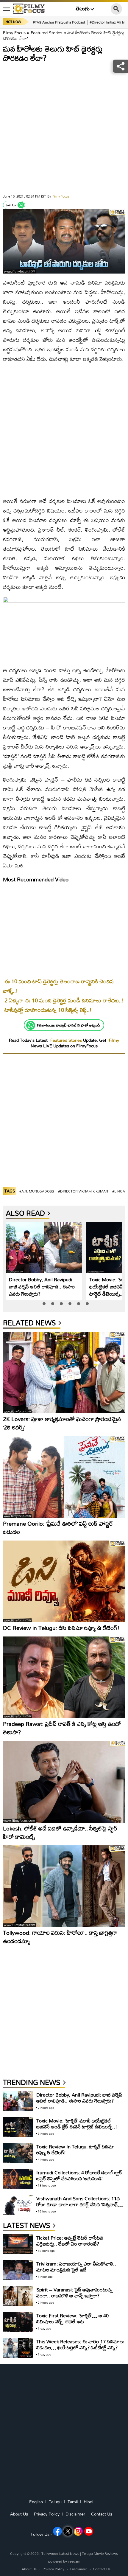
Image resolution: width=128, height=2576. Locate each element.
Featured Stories (46, 33)
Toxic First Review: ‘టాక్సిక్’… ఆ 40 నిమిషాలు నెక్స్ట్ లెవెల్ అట (72, 2318)
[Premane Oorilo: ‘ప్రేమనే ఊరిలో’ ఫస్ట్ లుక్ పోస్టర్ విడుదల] (64, 1477)
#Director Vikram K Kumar (83, 1191)
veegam (74, 2561)
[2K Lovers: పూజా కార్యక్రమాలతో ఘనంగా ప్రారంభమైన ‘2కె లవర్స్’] (64, 1372)
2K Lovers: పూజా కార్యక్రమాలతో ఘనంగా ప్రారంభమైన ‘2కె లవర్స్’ (62, 1423)
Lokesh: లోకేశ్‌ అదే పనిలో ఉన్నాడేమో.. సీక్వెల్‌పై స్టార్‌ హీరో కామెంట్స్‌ (60, 1832)
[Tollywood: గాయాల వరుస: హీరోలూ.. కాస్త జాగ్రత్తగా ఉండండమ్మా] (64, 1886)
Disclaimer (75, 2514)
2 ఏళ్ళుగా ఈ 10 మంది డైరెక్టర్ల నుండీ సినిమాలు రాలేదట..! (64, 1000)
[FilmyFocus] (29, 9)
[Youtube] (89, 2531)
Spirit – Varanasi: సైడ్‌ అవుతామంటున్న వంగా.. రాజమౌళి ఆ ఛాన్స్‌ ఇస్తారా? (74, 2292)
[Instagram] (78, 2531)
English (36, 2502)
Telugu (55, 2502)
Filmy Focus (14, 33)
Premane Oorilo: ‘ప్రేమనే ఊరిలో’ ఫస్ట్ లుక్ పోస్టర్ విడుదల (58, 1528)
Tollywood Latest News (61, 2554)
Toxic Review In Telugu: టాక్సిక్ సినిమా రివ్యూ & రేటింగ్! (75, 2149)
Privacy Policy (47, 2514)
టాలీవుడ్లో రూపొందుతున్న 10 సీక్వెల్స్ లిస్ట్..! (48, 1010)
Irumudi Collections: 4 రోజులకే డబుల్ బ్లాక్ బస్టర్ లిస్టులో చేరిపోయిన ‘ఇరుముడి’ (79, 2175)
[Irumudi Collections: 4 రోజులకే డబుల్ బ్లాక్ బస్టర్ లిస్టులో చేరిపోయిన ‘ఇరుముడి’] (18, 2179)
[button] (44, 1304)
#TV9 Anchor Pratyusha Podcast (59, 22)
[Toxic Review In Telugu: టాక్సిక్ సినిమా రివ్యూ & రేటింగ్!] (18, 2153)
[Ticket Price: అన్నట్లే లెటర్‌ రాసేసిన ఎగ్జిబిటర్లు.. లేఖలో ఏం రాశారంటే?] (18, 2244)
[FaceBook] (57, 2531)
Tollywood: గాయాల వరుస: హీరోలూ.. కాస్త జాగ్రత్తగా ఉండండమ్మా (60, 1937)
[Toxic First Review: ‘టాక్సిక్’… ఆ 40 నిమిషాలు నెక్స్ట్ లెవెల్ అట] (18, 2322)
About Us (19, 2514)
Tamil (73, 2502)
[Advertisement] (64, 130)
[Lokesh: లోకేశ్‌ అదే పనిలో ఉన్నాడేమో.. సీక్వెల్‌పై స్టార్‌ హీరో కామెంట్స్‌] (64, 1782)
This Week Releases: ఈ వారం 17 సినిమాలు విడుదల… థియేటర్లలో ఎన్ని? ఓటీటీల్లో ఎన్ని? (80, 2344)
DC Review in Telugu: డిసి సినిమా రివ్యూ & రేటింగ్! (61, 1628)
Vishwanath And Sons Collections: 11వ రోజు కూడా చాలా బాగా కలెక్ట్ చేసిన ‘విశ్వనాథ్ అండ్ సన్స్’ (78, 2204)
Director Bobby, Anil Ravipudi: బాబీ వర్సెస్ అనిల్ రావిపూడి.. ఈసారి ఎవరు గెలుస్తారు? (42, 1287)
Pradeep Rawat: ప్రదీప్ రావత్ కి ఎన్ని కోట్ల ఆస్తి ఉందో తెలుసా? (62, 1728)
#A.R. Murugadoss (37, 1191)
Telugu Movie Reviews (100, 2554)
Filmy (114, 1040)
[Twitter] (68, 2531)
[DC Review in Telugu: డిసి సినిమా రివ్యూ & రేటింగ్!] (64, 1581)
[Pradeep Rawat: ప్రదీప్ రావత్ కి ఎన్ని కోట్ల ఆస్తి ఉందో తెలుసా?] (64, 1677)
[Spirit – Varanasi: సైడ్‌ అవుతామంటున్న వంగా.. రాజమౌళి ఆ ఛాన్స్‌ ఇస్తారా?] (18, 2296)
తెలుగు (83, 9)
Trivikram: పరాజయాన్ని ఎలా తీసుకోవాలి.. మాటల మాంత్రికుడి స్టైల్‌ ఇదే (76, 2267)
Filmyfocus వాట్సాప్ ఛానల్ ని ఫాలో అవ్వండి (68, 1025)
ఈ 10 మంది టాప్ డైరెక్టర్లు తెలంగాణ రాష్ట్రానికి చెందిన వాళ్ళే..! (58, 986)
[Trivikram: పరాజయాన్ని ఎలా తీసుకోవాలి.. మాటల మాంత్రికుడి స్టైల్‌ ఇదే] (18, 2270)
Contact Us (102, 2514)
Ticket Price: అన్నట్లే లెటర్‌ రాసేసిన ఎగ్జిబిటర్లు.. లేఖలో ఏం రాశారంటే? (70, 2241)
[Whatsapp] (21, 205)
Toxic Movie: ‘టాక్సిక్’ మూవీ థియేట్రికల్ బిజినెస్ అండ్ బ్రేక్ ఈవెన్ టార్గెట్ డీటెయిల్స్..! (77, 2124)
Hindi (88, 2502)
